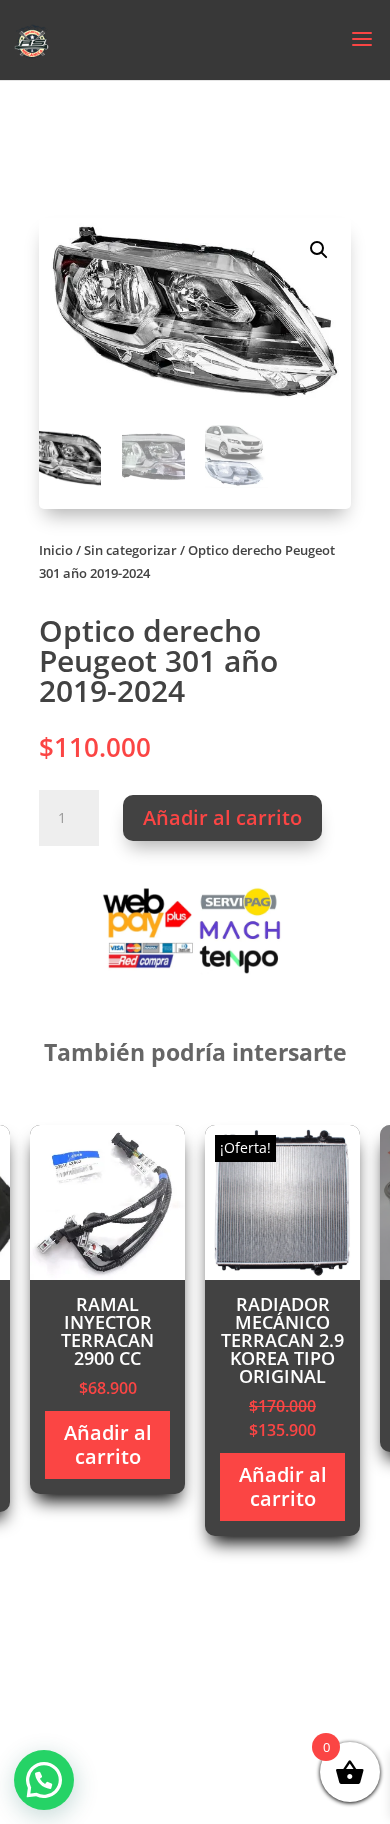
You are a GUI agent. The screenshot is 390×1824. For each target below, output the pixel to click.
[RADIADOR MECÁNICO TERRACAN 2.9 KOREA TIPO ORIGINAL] (282, 1274)
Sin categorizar (130, 550)
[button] (319, 250)
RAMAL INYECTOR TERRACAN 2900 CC (107, 1331)
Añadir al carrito (222, 817)
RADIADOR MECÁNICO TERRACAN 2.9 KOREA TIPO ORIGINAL (282, 1340)
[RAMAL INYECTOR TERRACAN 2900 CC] (107, 1274)
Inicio (56, 550)
